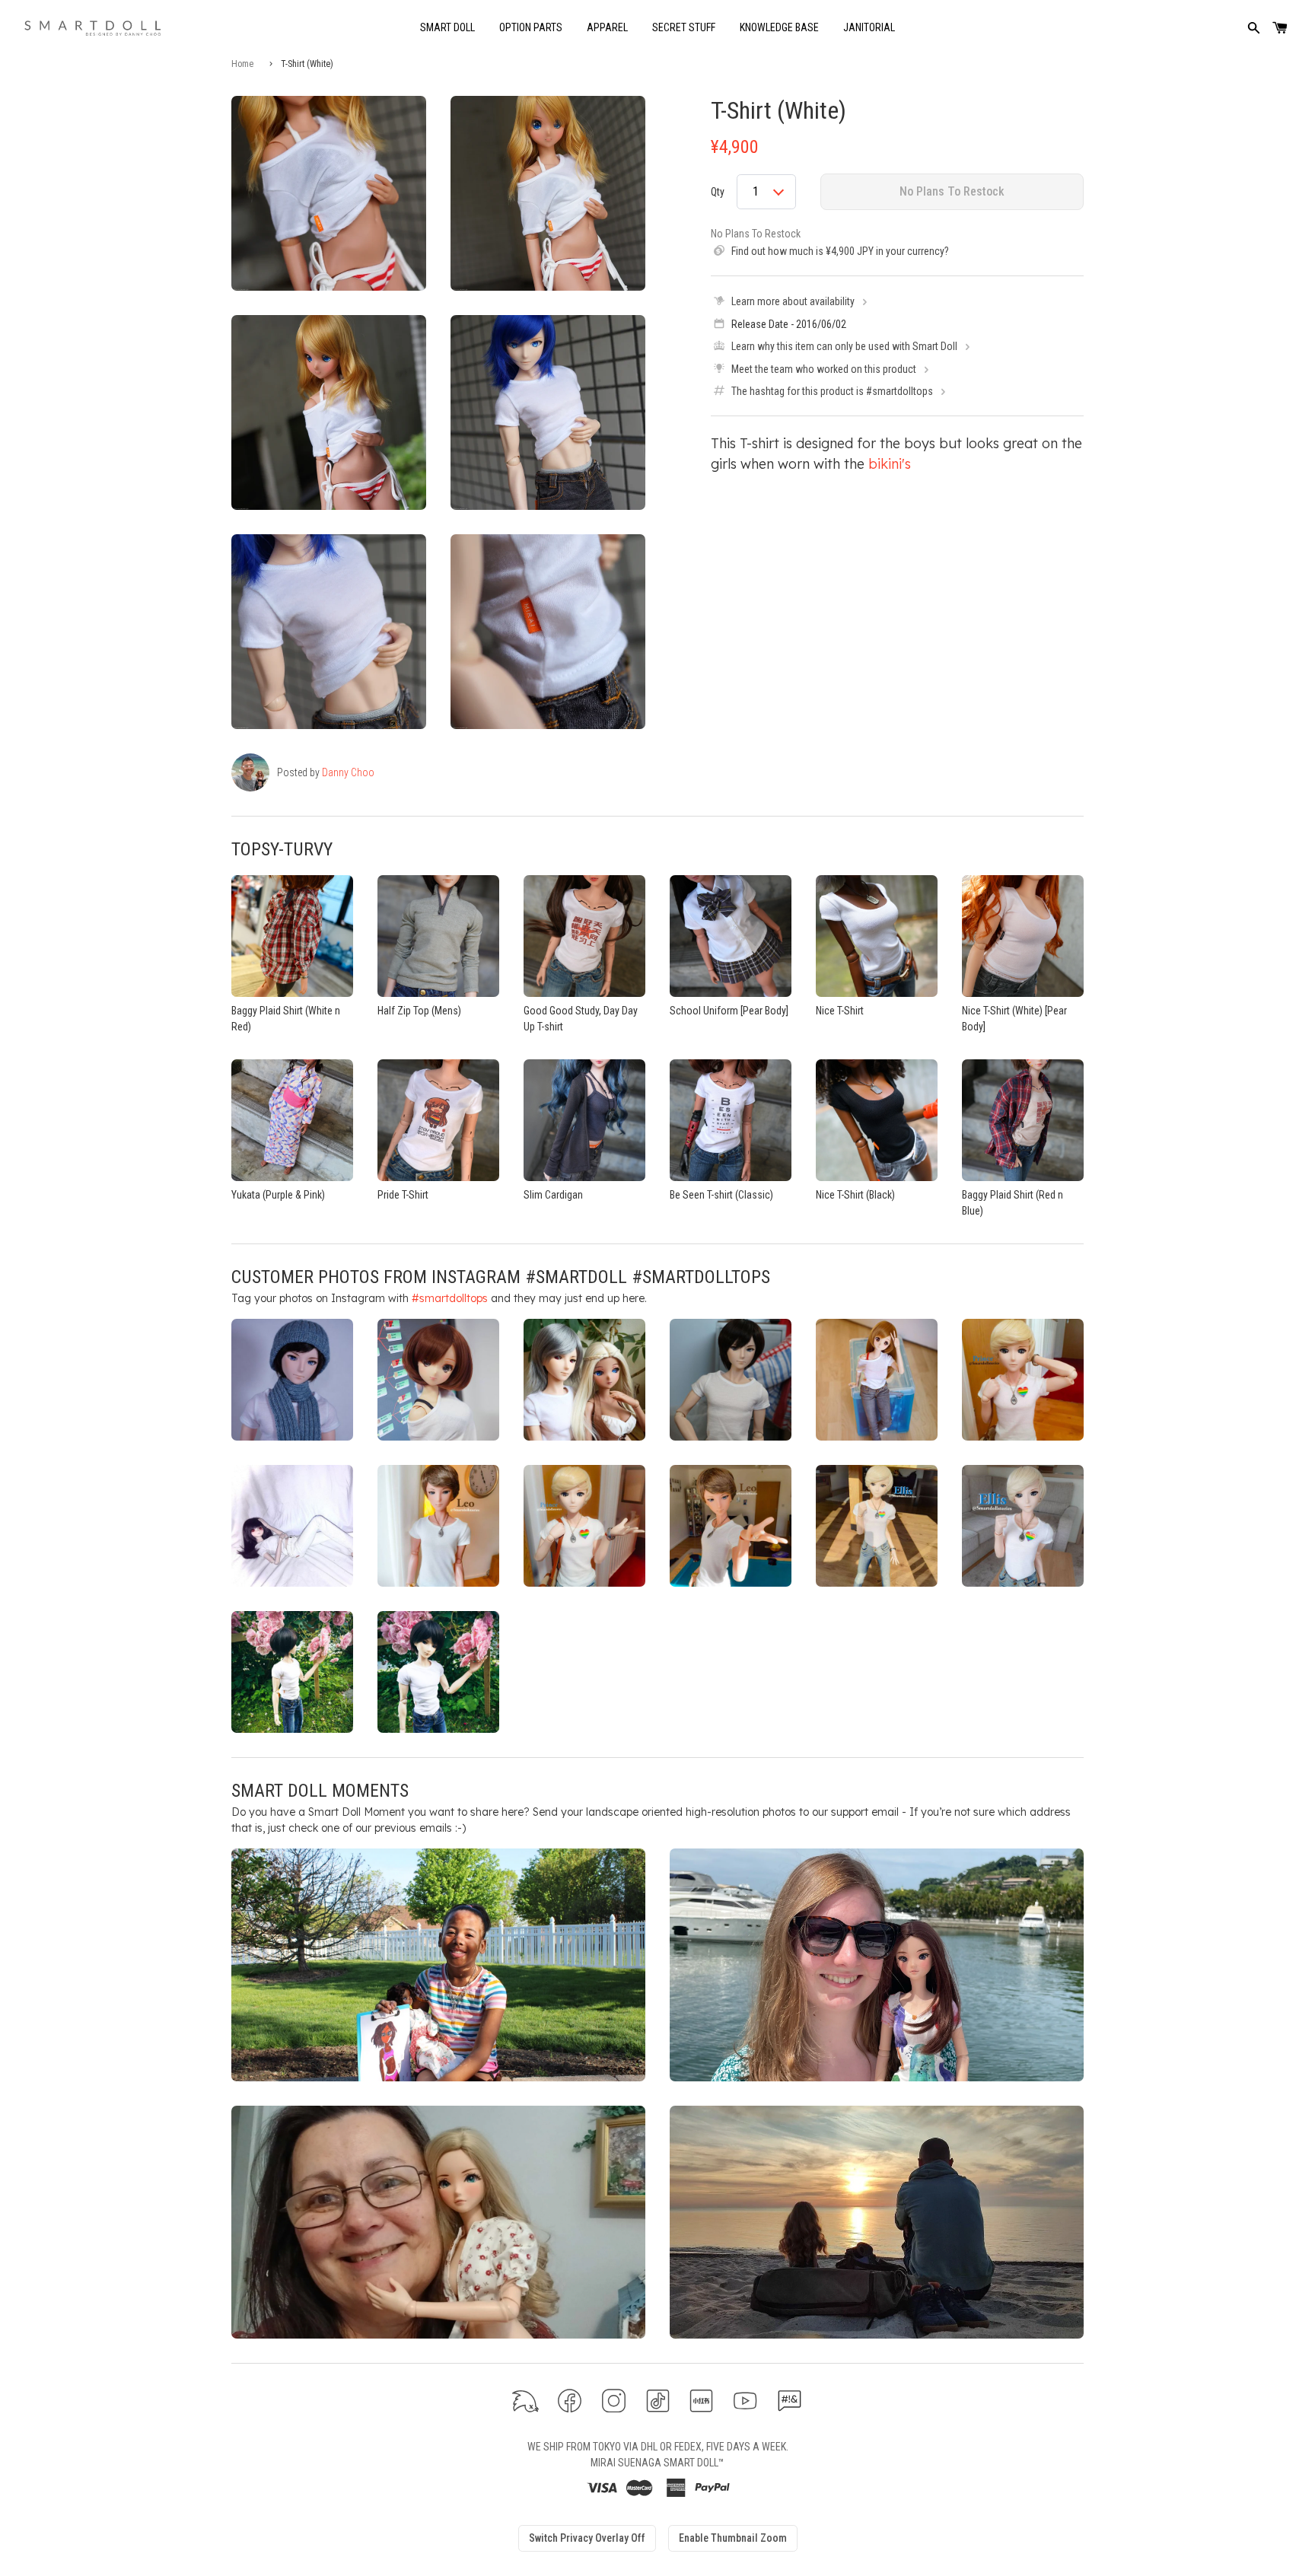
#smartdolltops (450, 1298)
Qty (718, 192)
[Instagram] (614, 2401)
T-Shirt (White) (778, 110)
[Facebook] (570, 2401)
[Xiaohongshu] (701, 2401)
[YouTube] (745, 2401)
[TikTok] (658, 2401)
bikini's (890, 464)
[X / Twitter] (525, 2401)
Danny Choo (348, 772)
